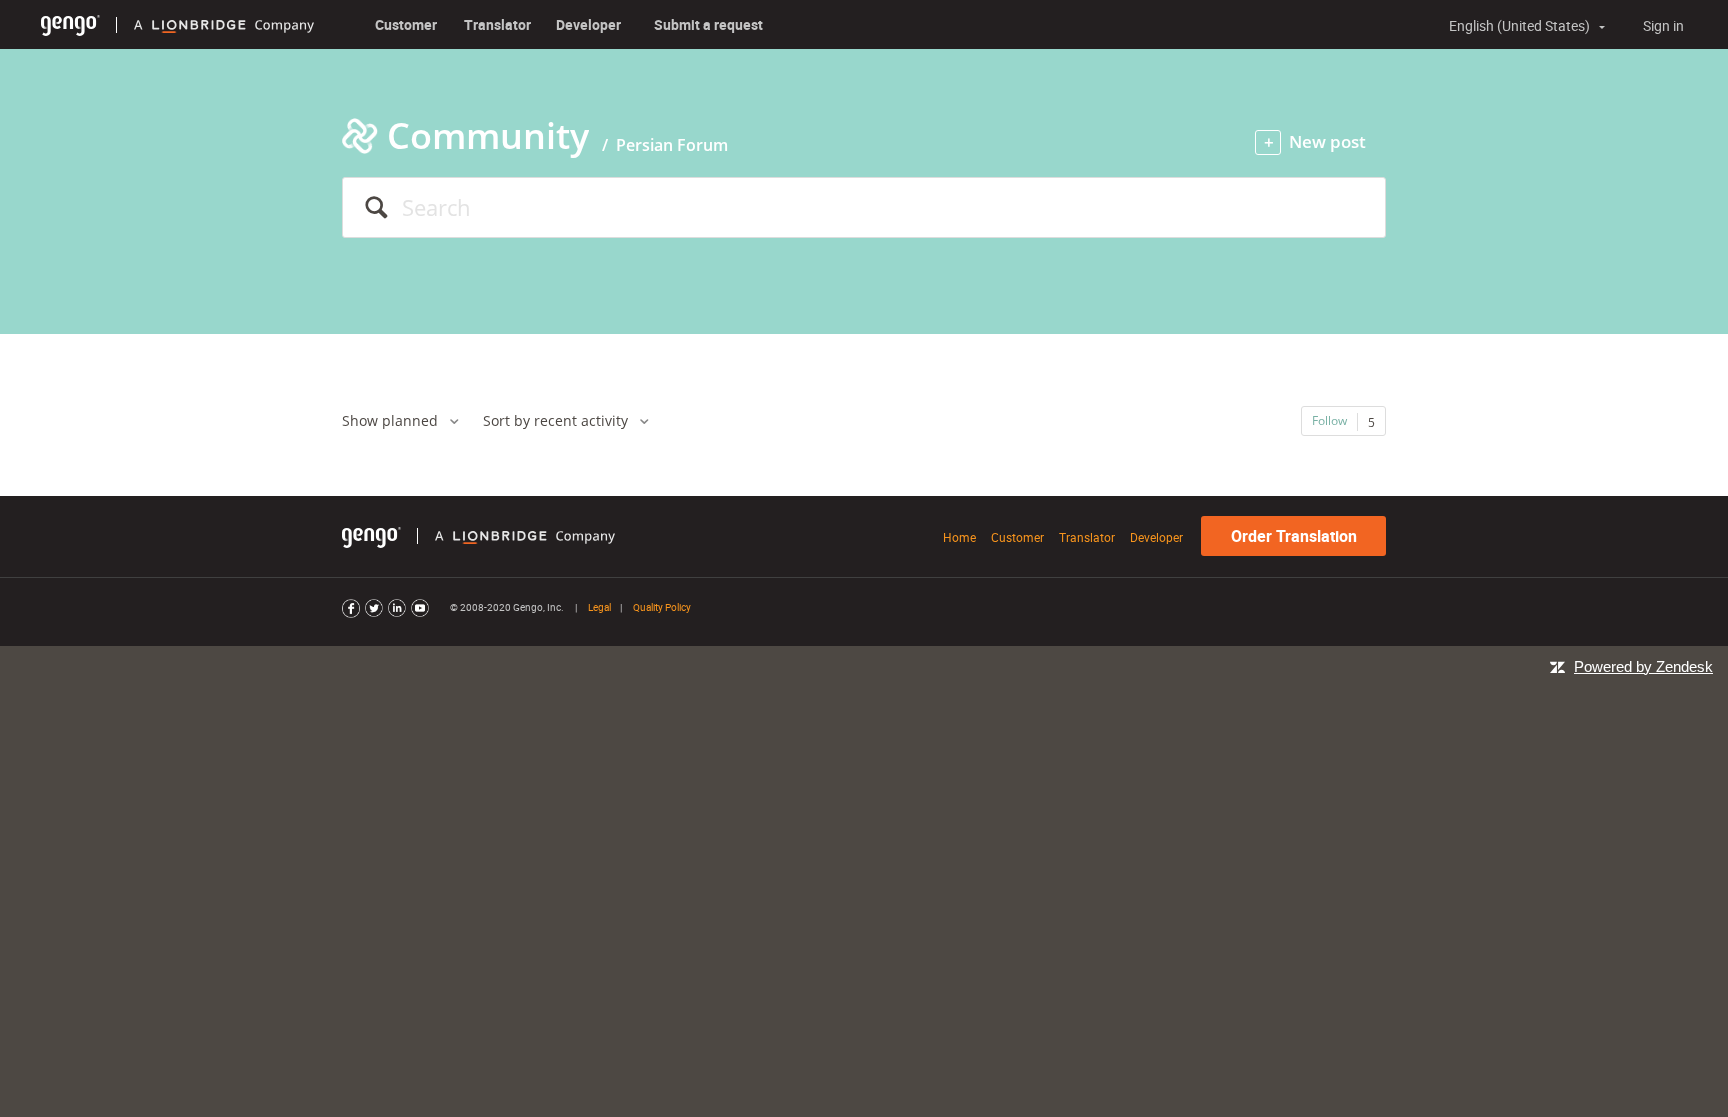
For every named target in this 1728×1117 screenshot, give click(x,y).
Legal (599, 607)
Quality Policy (662, 607)
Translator (497, 24)
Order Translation (1294, 536)
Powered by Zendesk (1643, 666)
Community (488, 135)
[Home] (70, 24)
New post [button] (1327, 141)
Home (959, 537)
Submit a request (708, 24)
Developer (588, 24)
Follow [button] (1329, 420)
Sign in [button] (1663, 25)
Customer (406, 24)
